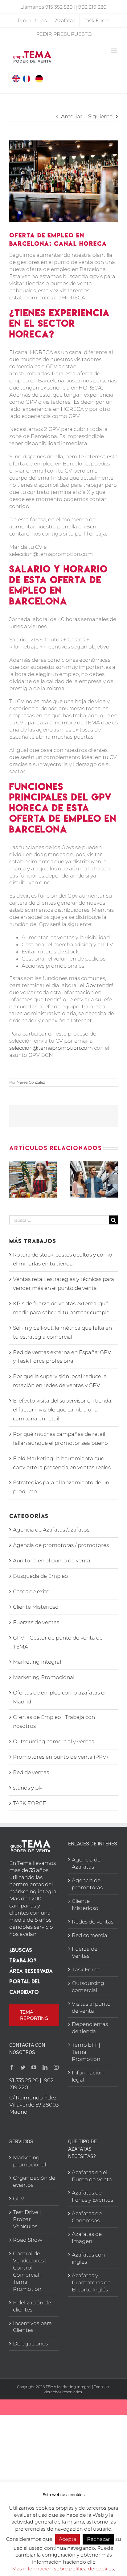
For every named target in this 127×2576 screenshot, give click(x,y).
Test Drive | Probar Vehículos (27, 2219)
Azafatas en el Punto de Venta (92, 2176)
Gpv (90, 985)
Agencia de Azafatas (86, 1863)
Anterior (72, 116)
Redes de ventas (93, 1922)
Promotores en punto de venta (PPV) (60, 1757)
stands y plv (28, 1788)
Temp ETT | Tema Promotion (86, 2052)
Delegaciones (30, 2344)
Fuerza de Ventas (85, 1952)
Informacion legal (88, 2076)
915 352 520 (59, 7)
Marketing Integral (37, 1662)
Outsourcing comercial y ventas (53, 1741)
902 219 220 (92, 7)
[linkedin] (45, 2067)
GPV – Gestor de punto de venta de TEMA (58, 1642)
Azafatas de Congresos (87, 2217)
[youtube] (34, 2067)
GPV (19, 2199)
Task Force (86, 1970)
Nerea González (31, 1082)
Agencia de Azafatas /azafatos (51, 1530)
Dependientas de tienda (90, 2028)
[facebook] (12, 2067)
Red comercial (90, 1935)
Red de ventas (31, 1772)
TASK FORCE (29, 1803)
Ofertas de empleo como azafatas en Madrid (60, 1697)
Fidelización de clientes (32, 2306)
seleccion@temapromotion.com (51, 1048)
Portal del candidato (25, 1987)
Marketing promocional (29, 2161)
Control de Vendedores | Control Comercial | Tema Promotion (30, 2271)
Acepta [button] (68, 2539)
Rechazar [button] (98, 2539)
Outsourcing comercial (88, 1987)
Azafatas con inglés (88, 2258)
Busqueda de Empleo (41, 1576)
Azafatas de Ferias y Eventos (92, 2196)
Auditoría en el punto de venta (52, 1561)
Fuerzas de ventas (36, 1622)
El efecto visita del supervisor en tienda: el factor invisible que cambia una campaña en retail (63, 1410)
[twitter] (23, 2067)
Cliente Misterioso (36, 1607)
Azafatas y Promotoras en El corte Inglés (91, 2282)
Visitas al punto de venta (91, 2007)
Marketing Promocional (44, 1677)
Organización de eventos (34, 2181)
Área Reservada (31, 1971)
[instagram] (56, 2067)
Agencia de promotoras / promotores (61, 1545)
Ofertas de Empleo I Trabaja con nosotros (54, 1722)
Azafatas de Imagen (87, 2238)
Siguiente (100, 116)
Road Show (28, 2240)
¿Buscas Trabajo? (23, 1955)
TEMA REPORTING (34, 2015)
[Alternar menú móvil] (115, 51)
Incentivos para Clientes (32, 2327)
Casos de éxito (31, 1591)
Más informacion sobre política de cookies (63, 2569)
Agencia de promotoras (87, 1884)
